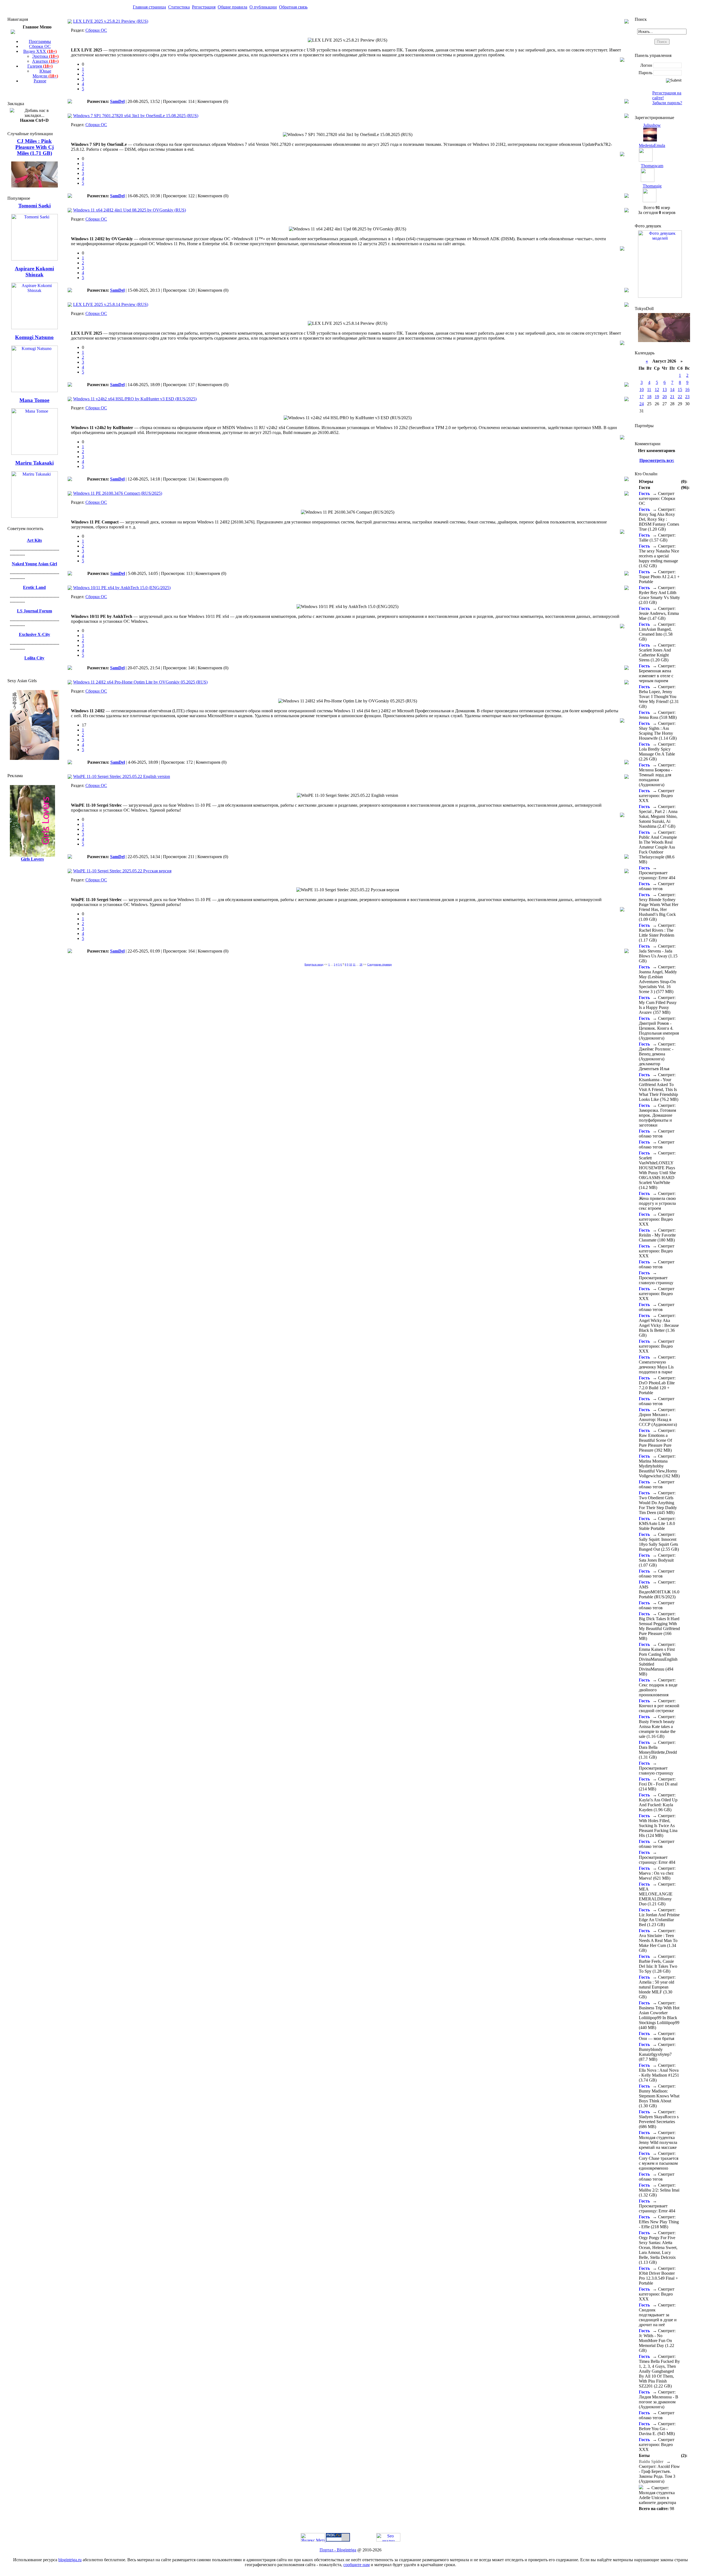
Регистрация (204, 7)
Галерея (40, 66)
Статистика (179, 7)
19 (657, 397)
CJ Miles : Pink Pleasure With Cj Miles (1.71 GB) (35, 147)
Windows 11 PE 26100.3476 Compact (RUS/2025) (118, 493)
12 (657, 390)
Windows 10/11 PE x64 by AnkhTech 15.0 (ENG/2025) (122, 588)
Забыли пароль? (667, 103)
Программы (40, 41)
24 (642, 404)
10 (350, 964)
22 (680, 397)
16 (687, 390)
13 (665, 390)
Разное (40, 81)
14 (672, 390)
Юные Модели (45, 73)
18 (649, 397)
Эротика (45, 56)
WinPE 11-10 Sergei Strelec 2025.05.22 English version (122, 776)
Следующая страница (379, 964)
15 (680, 390)
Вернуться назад (314, 964)
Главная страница (149, 7)
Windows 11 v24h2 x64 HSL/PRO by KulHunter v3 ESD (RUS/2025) (135, 399)
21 (672, 397)
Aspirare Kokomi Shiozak (34, 272)
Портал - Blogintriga (338, 2550)
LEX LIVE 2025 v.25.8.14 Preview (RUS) (111, 304)
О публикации (263, 7)
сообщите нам (357, 2565)
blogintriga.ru (70, 2560)
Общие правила (232, 7)
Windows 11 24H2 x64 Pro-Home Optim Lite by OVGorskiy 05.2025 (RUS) (140, 682)
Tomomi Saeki (35, 206)
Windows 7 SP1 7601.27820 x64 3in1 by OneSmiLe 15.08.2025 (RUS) (136, 116)
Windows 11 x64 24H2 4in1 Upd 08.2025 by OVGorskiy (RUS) (130, 210)
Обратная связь (293, 7)
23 (687, 397)
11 (354, 964)
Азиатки (45, 61)
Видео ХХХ (40, 51)
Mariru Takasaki (35, 463)
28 (361, 964)
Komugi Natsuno (34, 337)
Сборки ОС (40, 46)
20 (665, 397)
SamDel (117, 101)
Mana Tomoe (34, 400)
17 (642, 397)
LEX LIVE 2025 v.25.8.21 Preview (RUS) (111, 21)
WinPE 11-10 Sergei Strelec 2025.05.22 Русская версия (122, 871)
